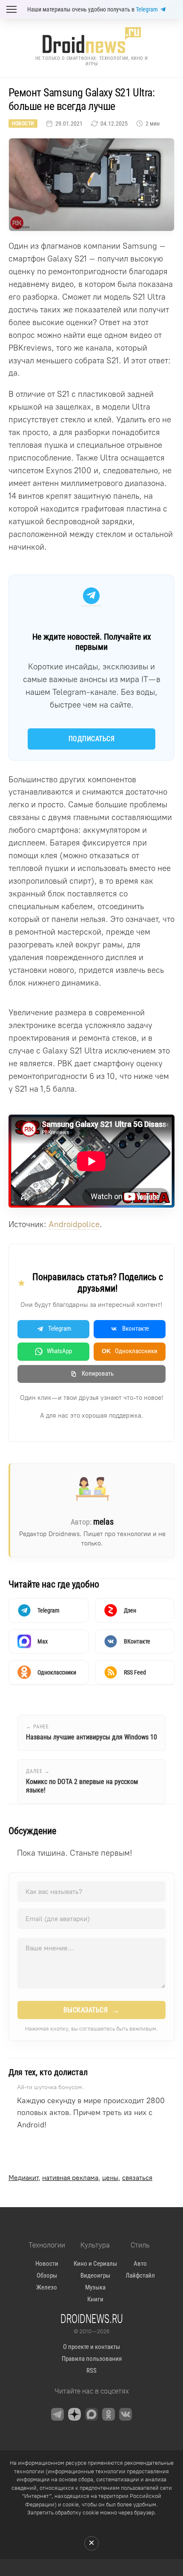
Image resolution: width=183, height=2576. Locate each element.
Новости (23, 124)
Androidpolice (74, 1224)
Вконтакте (136, 1329)
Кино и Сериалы (95, 2264)
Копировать (98, 1374)
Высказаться (92, 2010)
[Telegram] (57, 2414)
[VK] (126, 2414)
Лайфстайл (140, 2275)
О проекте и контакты (91, 2347)
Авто (140, 2264)
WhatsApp (59, 1351)
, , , (80, 2178)
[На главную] (91, 40)
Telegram (147, 9)
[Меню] (11, 9)
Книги (95, 2299)
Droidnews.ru (92, 2318)
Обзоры (47, 2275)
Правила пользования (92, 2359)
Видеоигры (95, 2275)
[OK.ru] (109, 2414)
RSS (91, 2371)
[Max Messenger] (91, 2414)
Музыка (95, 2287)
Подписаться (92, 739)
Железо (47, 2287)
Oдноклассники (130, 1351)
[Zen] (74, 2414)
